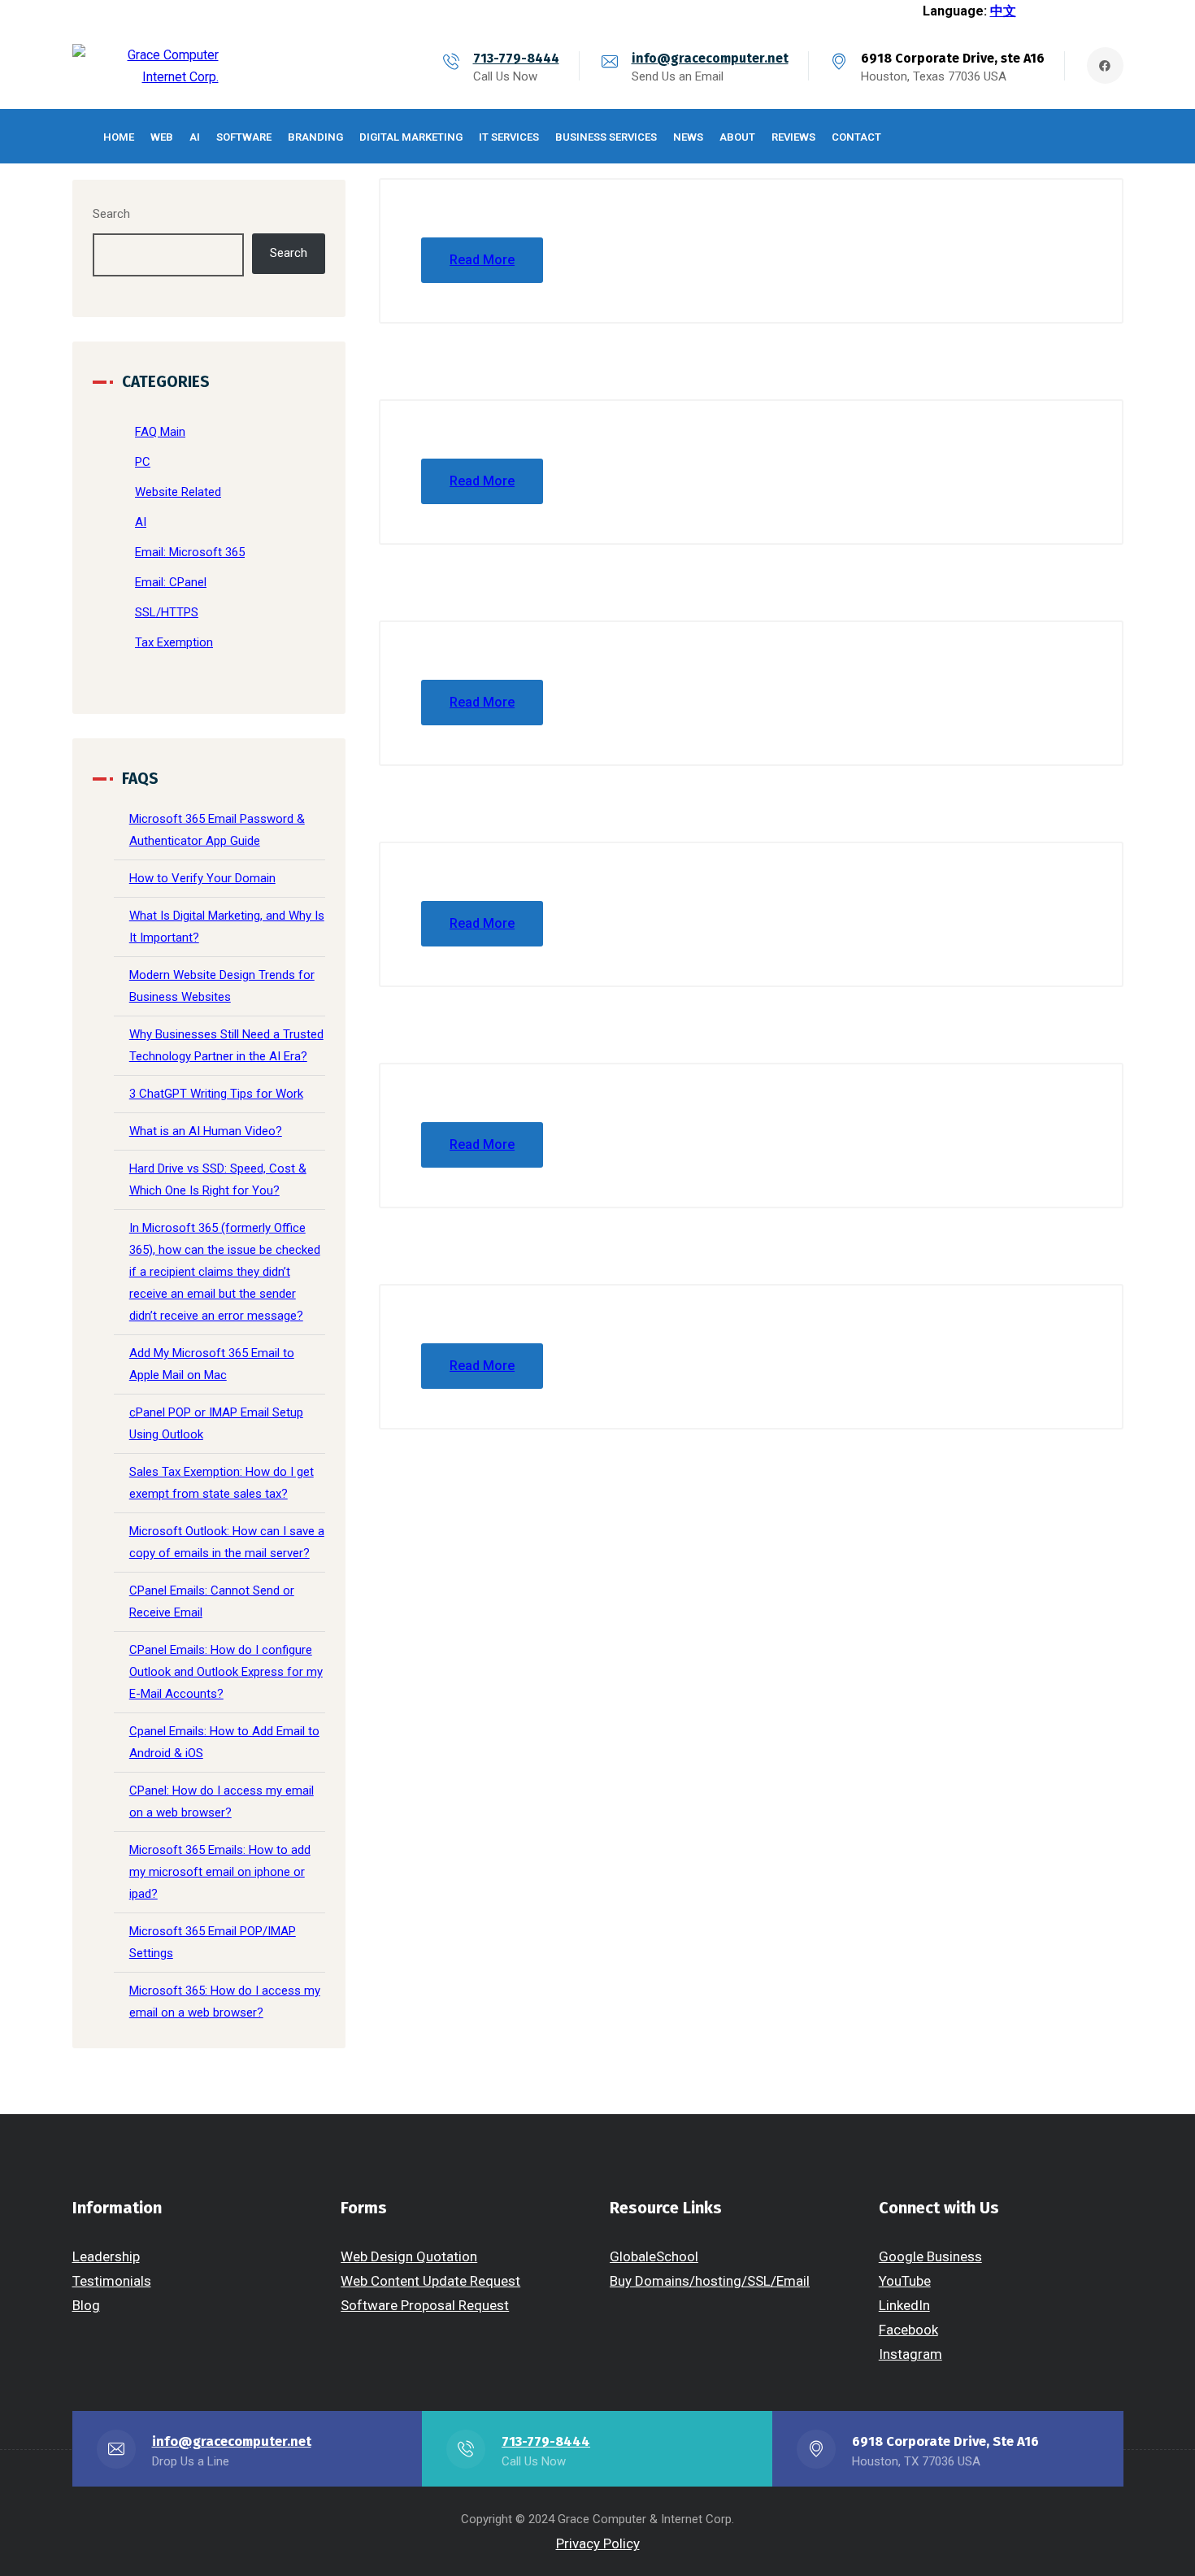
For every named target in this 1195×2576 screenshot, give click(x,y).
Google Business (930, 2256)
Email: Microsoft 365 (190, 552)
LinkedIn (904, 2305)
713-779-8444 (516, 58)
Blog (86, 2305)
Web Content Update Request (430, 2281)
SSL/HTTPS (167, 612)
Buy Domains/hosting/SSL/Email (710, 2281)
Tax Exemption (174, 642)
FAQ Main (160, 432)
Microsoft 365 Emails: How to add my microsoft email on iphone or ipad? (220, 1872)
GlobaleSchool (654, 2256)
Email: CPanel (171, 582)
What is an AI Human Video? (206, 1131)
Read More (482, 260)
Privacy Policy (598, 2543)
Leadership (106, 2256)
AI (141, 522)
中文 (1003, 11)
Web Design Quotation (409, 2256)
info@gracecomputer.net (710, 58)
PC (143, 462)
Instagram (910, 2354)
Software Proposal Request (425, 2305)
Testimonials (112, 2281)
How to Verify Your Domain (202, 878)
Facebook (908, 2330)
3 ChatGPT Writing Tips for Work (216, 1094)
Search (111, 214)
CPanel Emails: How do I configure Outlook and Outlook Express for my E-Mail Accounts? (226, 1672)
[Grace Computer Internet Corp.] (146, 66)
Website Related (178, 492)
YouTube (905, 2281)
